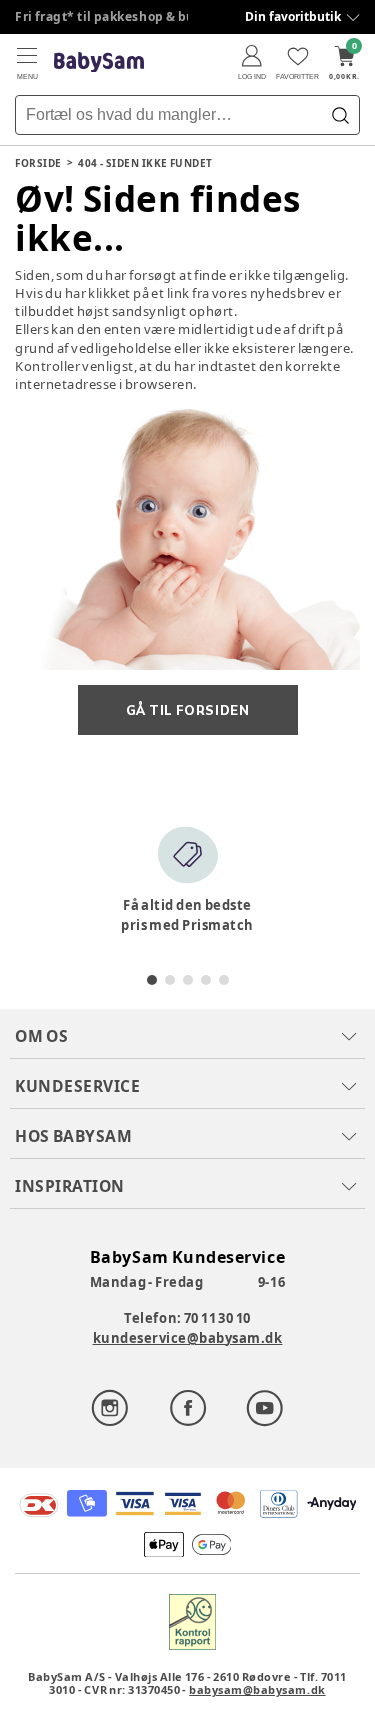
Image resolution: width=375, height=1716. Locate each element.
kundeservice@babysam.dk (188, 1338)
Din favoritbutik (293, 16)
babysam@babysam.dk (257, 1689)
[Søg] (340, 115)
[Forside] (99, 62)
